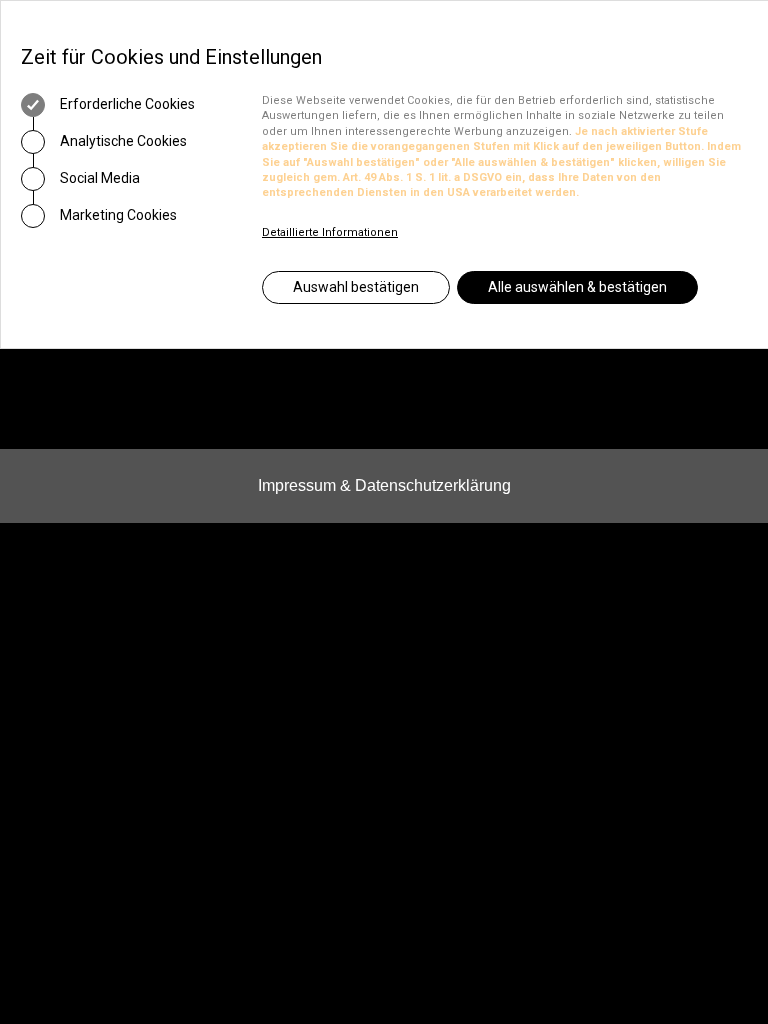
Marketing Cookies (117, 215)
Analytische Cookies (122, 141)
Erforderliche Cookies (126, 104)
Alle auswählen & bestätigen (577, 287)
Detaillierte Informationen (330, 232)
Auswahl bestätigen (356, 287)
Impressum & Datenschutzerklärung (384, 485)
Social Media (98, 178)
